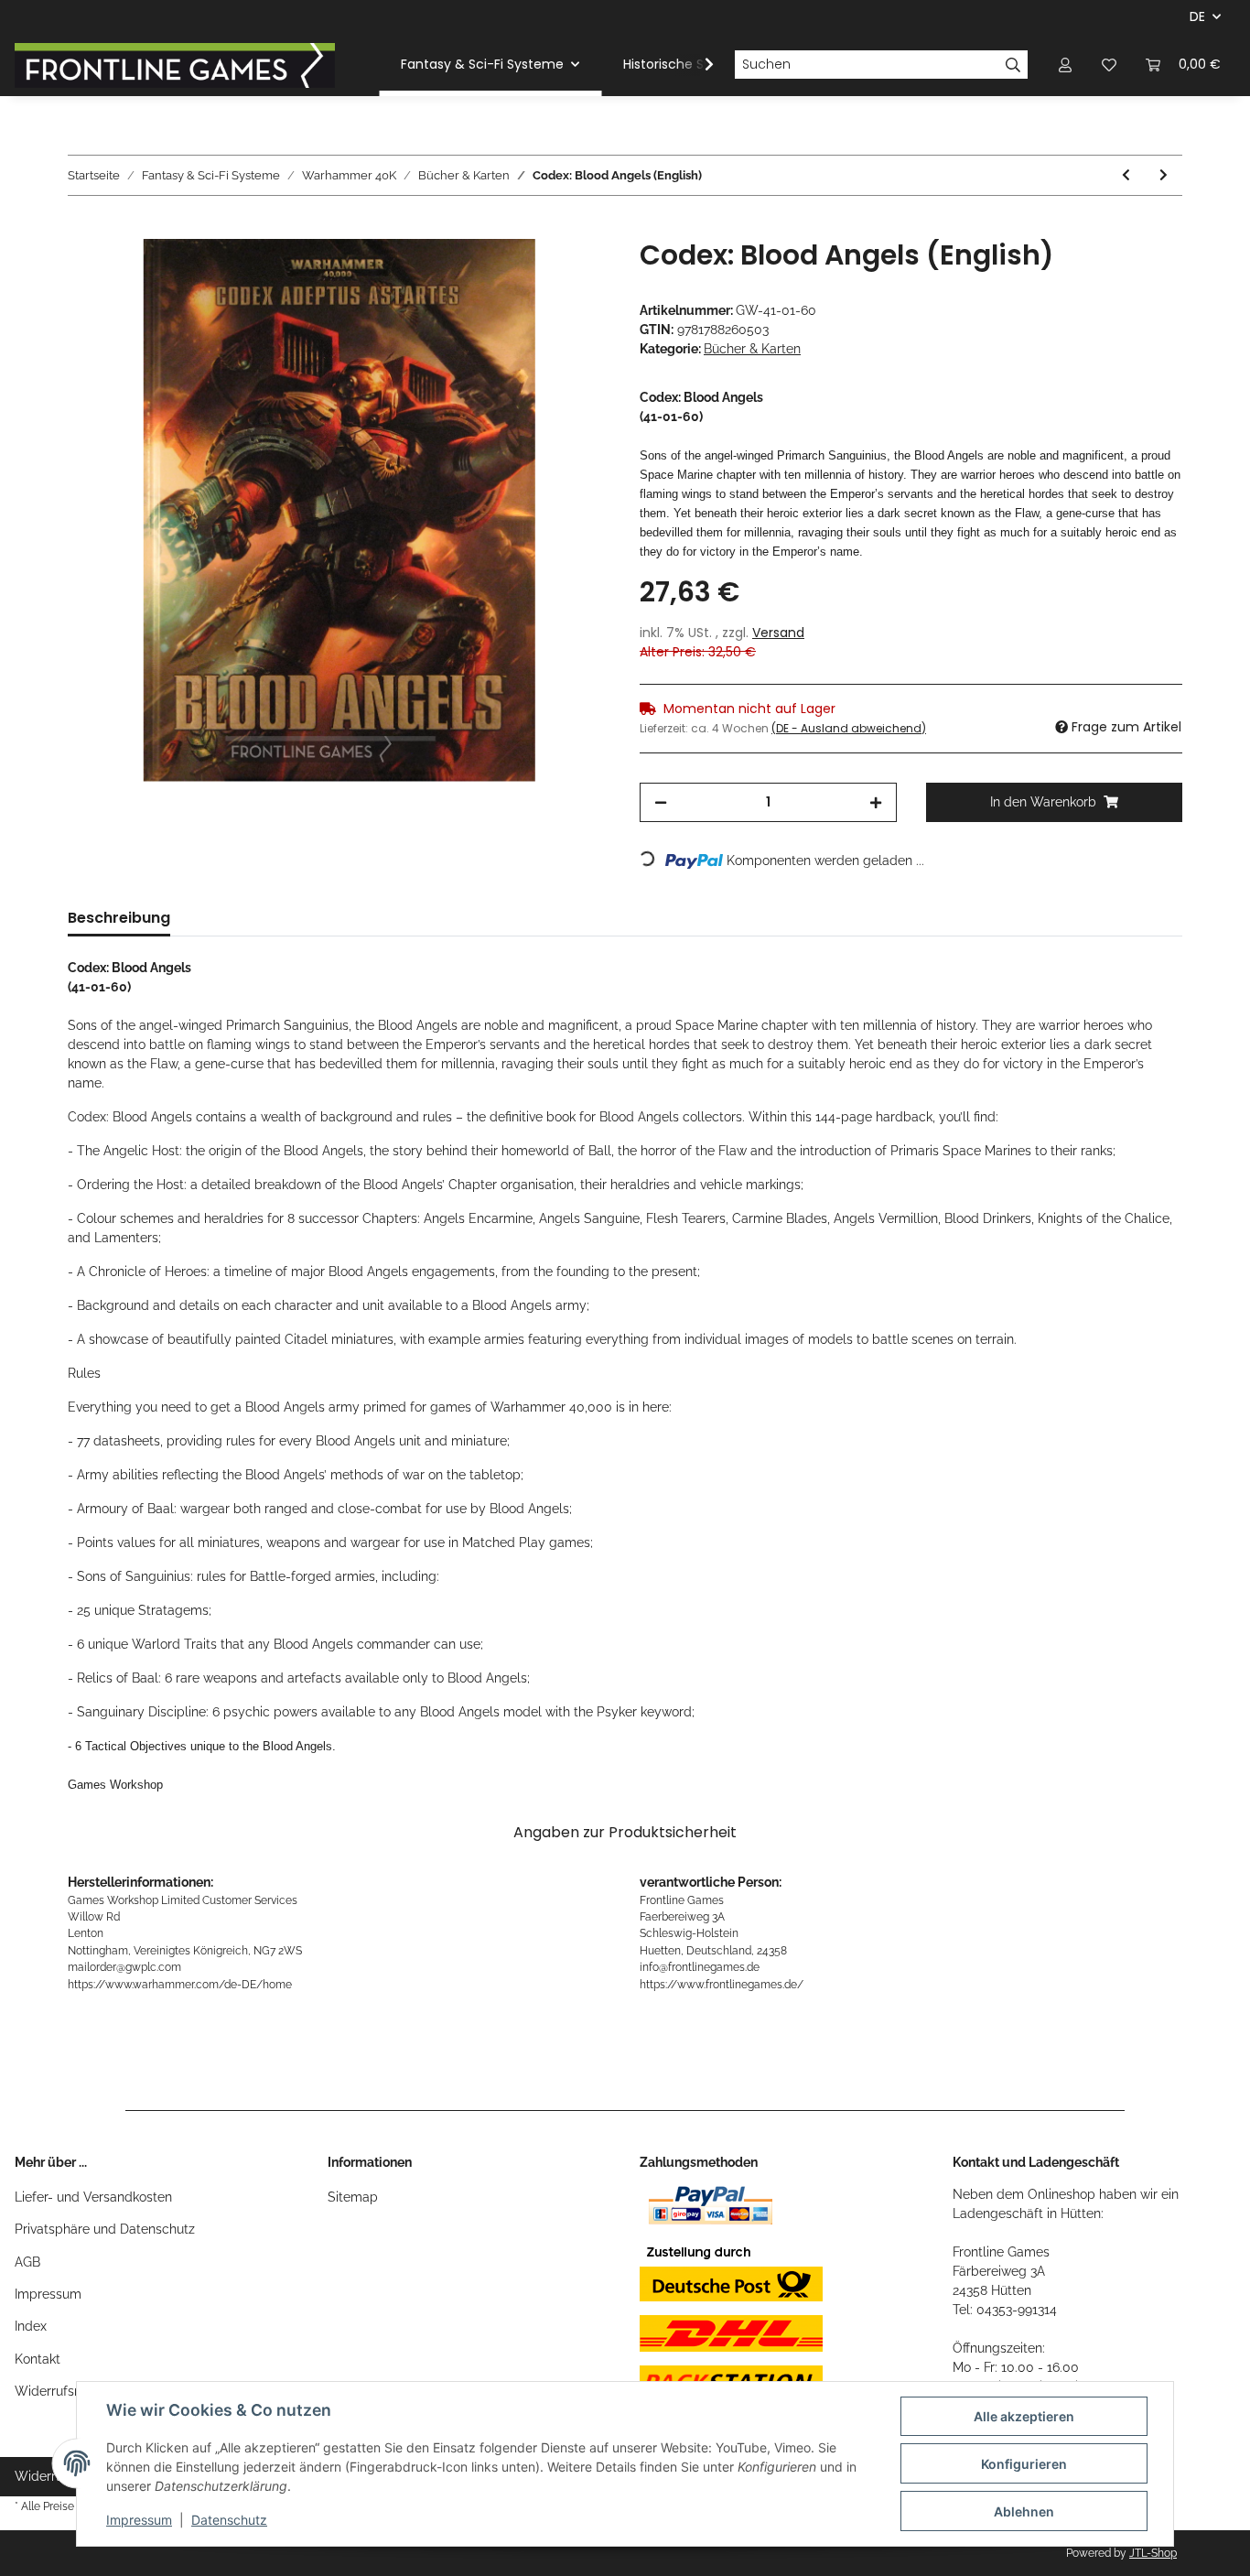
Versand (778, 633)
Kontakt (38, 2359)
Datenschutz (229, 2520)
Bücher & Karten (752, 349)
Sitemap (353, 2197)
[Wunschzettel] (1109, 65)
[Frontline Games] (175, 65)
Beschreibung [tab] (119, 918)
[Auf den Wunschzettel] (572, 274)
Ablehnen (1024, 2511)
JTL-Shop (1153, 2553)
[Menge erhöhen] (876, 802)
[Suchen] (1013, 65)
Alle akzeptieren (1024, 2416)
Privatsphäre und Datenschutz (105, 2229)
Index (31, 2326)
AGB (27, 2262)
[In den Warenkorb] (82, 229)
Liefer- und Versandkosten (93, 2197)
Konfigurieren (1024, 2464)
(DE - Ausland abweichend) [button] (849, 728)
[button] (1065, 65)
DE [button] (1197, 16)
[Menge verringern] (661, 802)
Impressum (48, 2294)
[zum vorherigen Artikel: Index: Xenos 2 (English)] (1126, 175)
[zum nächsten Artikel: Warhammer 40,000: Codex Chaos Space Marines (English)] (1164, 175)
